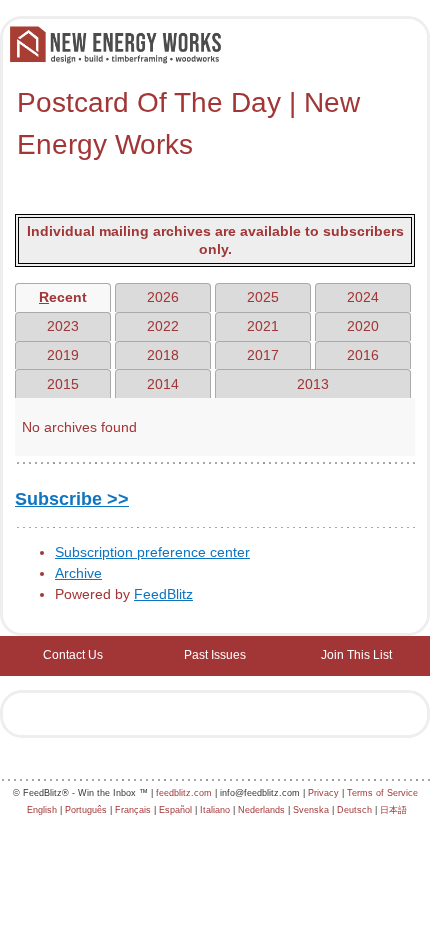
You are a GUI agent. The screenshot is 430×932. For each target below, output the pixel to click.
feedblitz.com (184, 793)
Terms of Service (382, 793)
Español (175, 810)
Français (133, 810)
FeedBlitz (163, 594)
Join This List (356, 655)
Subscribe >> (72, 499)
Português (86, 810)
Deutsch (354, 810)
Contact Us (73, 655)
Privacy (323, 793)
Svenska (311, 810)
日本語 (393, 810)
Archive (78, 573)
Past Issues (215, 655)
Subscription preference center (152, 552)
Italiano (215, 810)
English (42, 810)
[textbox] (215, 124)
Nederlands (261, 810)
